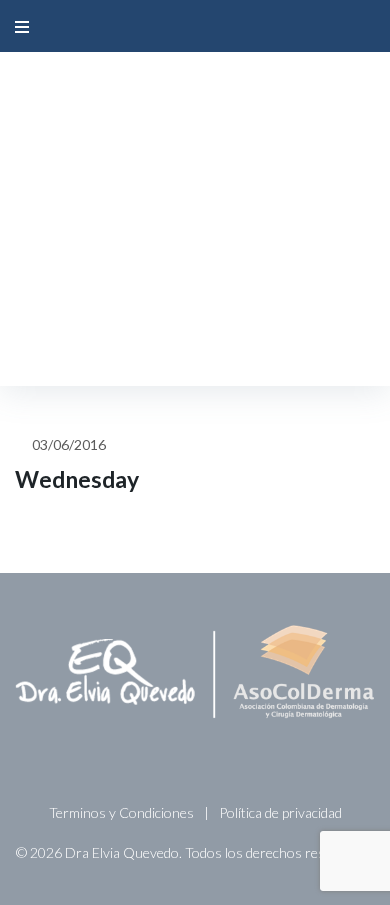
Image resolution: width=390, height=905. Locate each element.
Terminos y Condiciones (121, 812)
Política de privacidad (280, 812)
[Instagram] (190, 174)
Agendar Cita (195, 339)
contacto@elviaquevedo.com (213, 94)
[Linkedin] (213, 174)
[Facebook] (167, 174)
